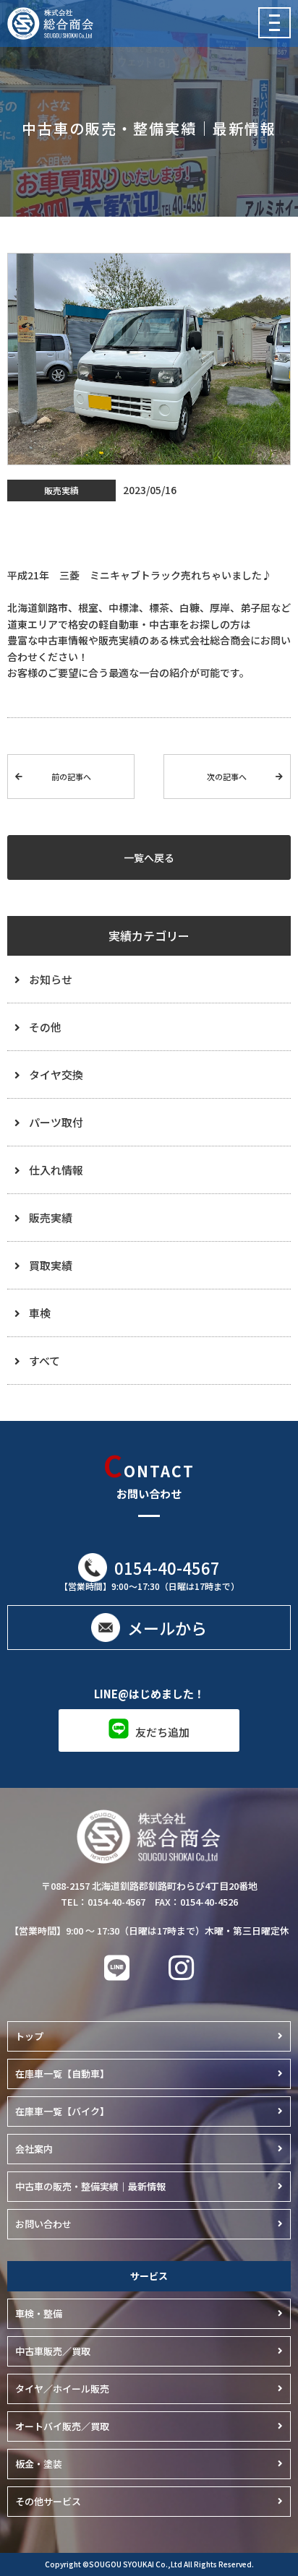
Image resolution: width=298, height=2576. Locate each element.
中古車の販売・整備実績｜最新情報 (90, 2186)
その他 (45, 1027)
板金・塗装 (39, 2464)
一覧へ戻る (149, 857)
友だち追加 (162, 1732)
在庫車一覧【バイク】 (62, 2111)
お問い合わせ (43, 2224)
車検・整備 (39, 2313)
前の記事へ (71, 777)
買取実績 (51, 1265)
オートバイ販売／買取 (62, 2426)
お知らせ (51, 979)
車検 (40, 1313)
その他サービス (48, 2501)
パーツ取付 (56, 1122)
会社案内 (34, 2149)
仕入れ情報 (56, 1170)
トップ (29, 2036)
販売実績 (51, 1218)
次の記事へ (227, 777)
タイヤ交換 (56, 1075)
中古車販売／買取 (53, 2351)
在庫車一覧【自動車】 (62, 2074)
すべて (44, 1361)
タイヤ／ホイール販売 (62, 2389)
